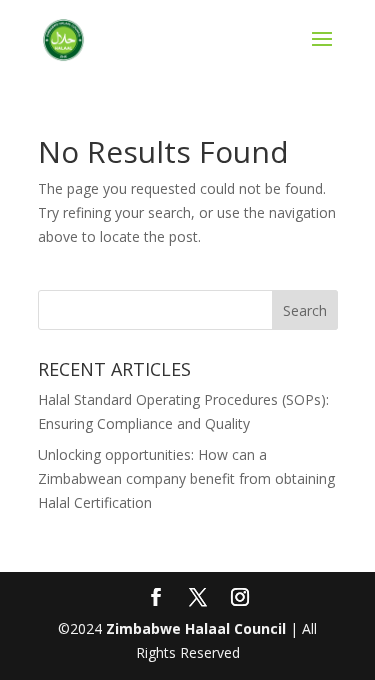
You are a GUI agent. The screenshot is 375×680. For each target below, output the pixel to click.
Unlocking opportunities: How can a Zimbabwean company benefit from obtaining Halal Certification (186, 478)
